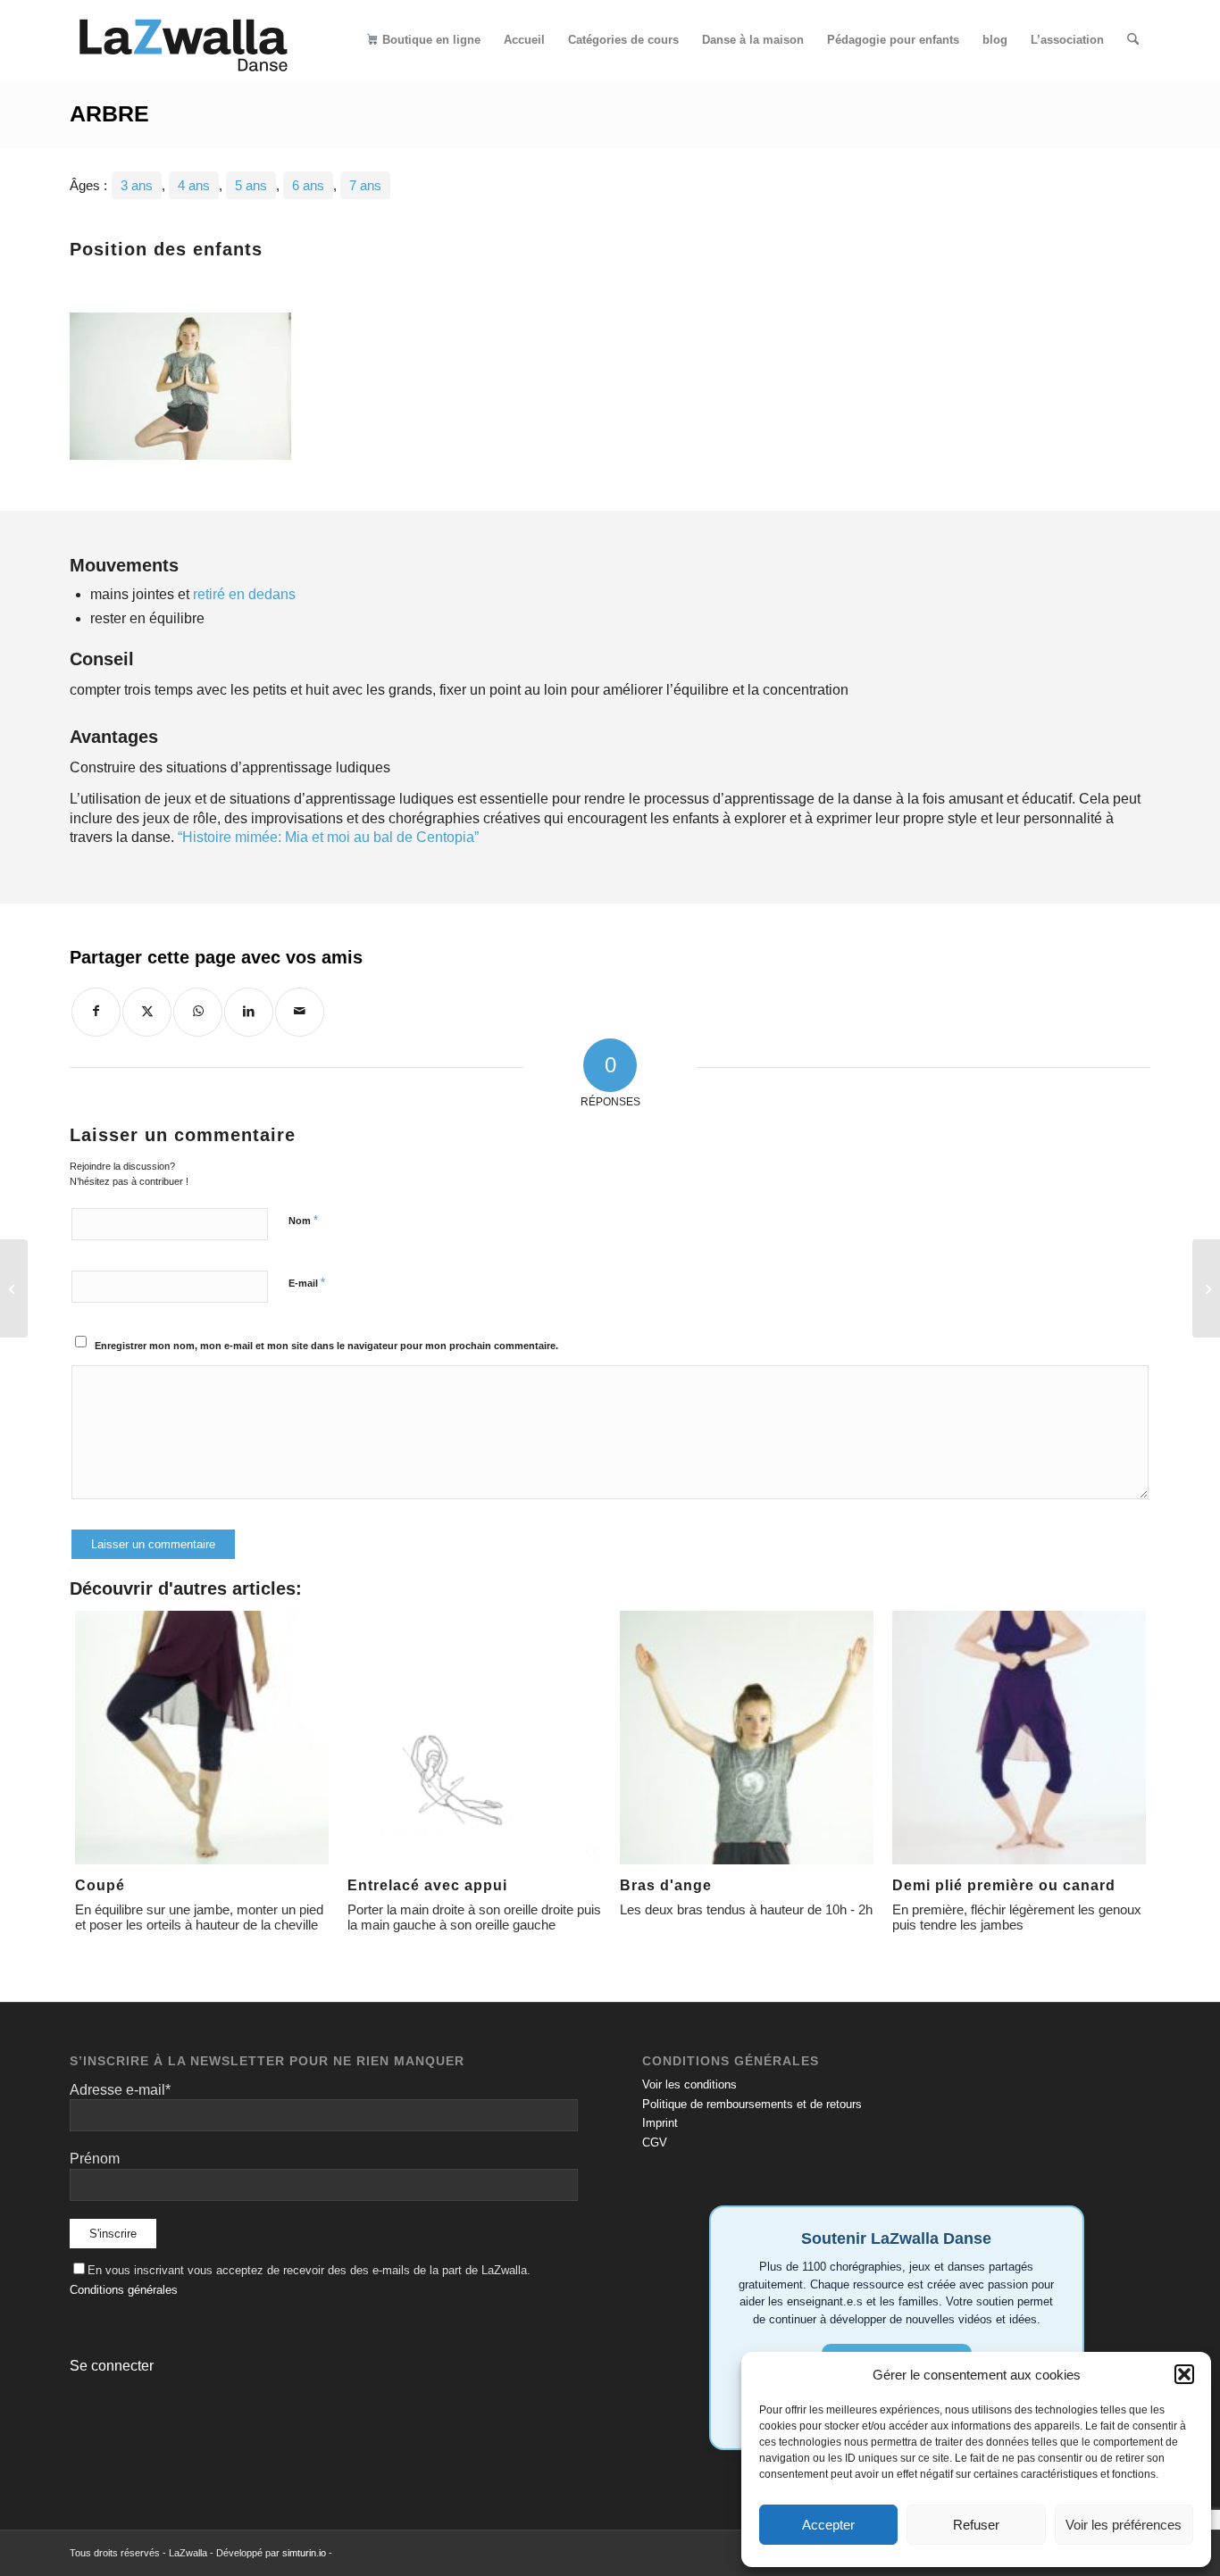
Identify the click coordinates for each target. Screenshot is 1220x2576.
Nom (303, 1220)
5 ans (251, 185)
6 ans (308, 185)
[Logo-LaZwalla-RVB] (184, 40)
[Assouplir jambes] (1206, 1288)
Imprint (660, 2123)
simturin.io (304, 2553)
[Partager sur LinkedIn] (249, 1012)
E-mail (307, 1283)
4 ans (194, 185)
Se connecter (112, 2366)
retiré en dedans (244, 594)
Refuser (976, 2525)
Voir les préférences (1124, 2525)
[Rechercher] (1133, 40)
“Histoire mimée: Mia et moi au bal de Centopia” (328, 837)
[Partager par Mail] (300, 1012)
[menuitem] (423, 40)
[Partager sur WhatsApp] (198, 1012)
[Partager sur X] (147, 1012)
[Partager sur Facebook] (96, 1012)
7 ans (365, 185)
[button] (1184, 2374)
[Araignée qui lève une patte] (14, 1288)
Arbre (109, 113)
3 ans (137, 185)
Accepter (828, 2525)
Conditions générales (124, 2290)
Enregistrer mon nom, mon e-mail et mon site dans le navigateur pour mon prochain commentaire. (326, 1346)
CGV (655, 2142)
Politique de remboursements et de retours (752, 2104)
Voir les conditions (689, 2084)
